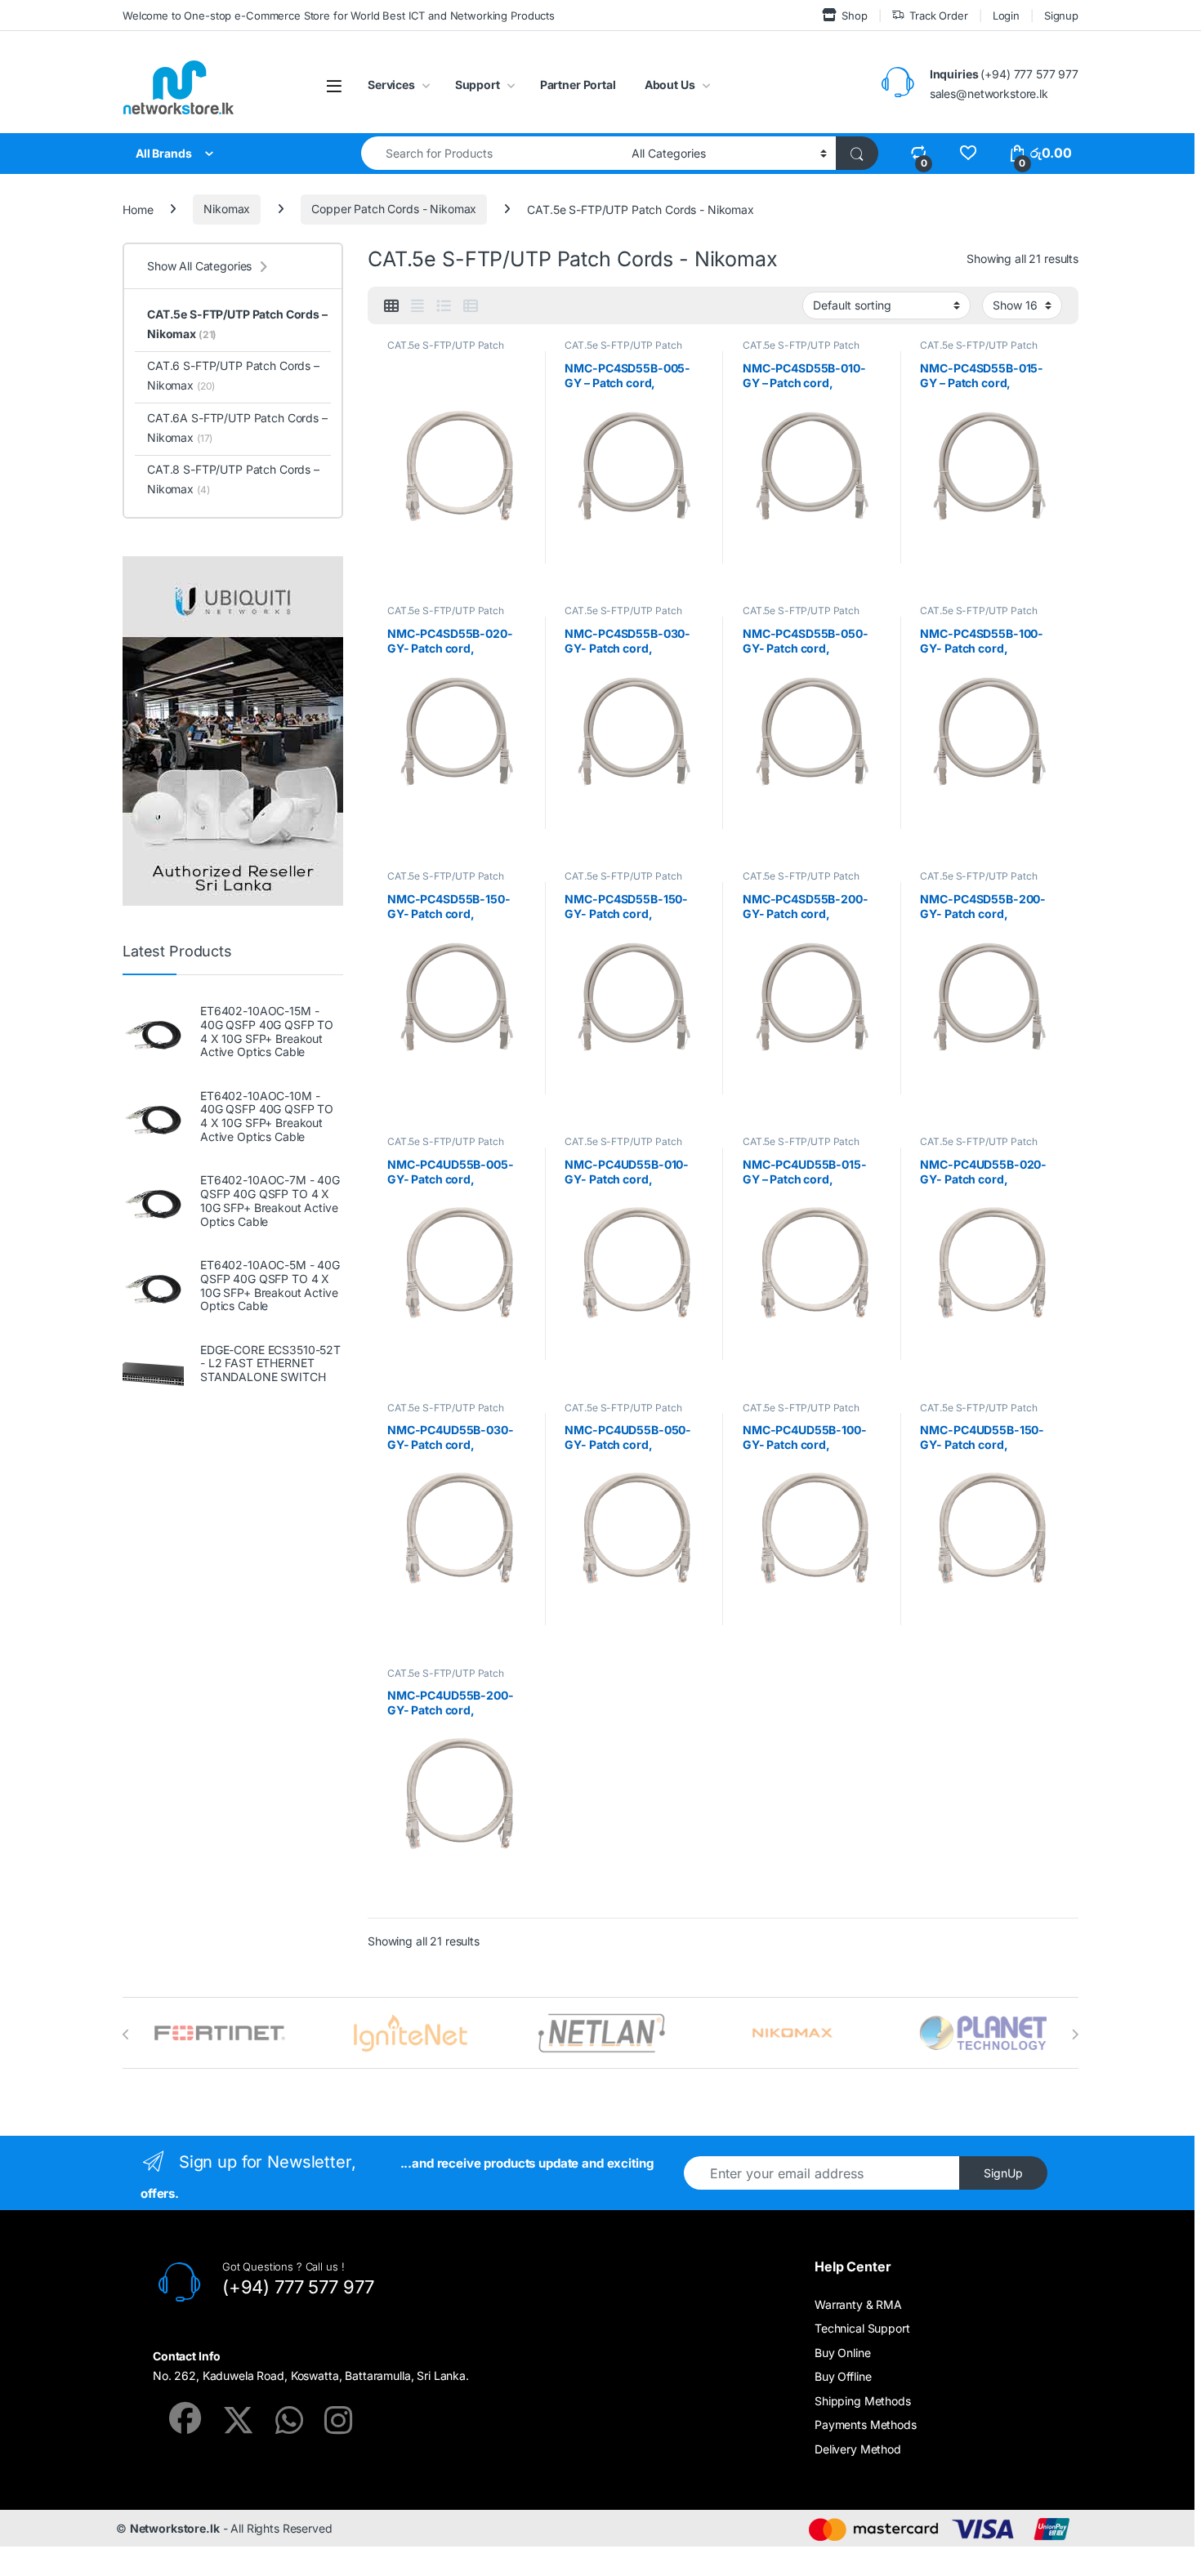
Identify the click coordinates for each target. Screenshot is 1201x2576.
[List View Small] (471, 306)
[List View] (444, 306)
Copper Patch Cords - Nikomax (394, 209)
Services (391, 85)
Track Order (938, 16)
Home (138, 209)
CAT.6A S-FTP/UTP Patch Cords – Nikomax (237, 428)
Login (1006, 16)
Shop (854, 16)
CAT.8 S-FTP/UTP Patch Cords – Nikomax (233, 479)
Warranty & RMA (858, 2304)
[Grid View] (391, 306)
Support (478, 85)
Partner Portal (578, 85)
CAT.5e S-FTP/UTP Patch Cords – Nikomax (237, 324)
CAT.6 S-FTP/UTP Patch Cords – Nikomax (233, 375)
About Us (670, 85)
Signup (1061, 16)
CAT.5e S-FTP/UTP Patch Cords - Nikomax (446, 350)
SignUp (1003, 2173)
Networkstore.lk (175, 2528)
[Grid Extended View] (417, 306)
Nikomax (227, 209)
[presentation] (126, 2035)
